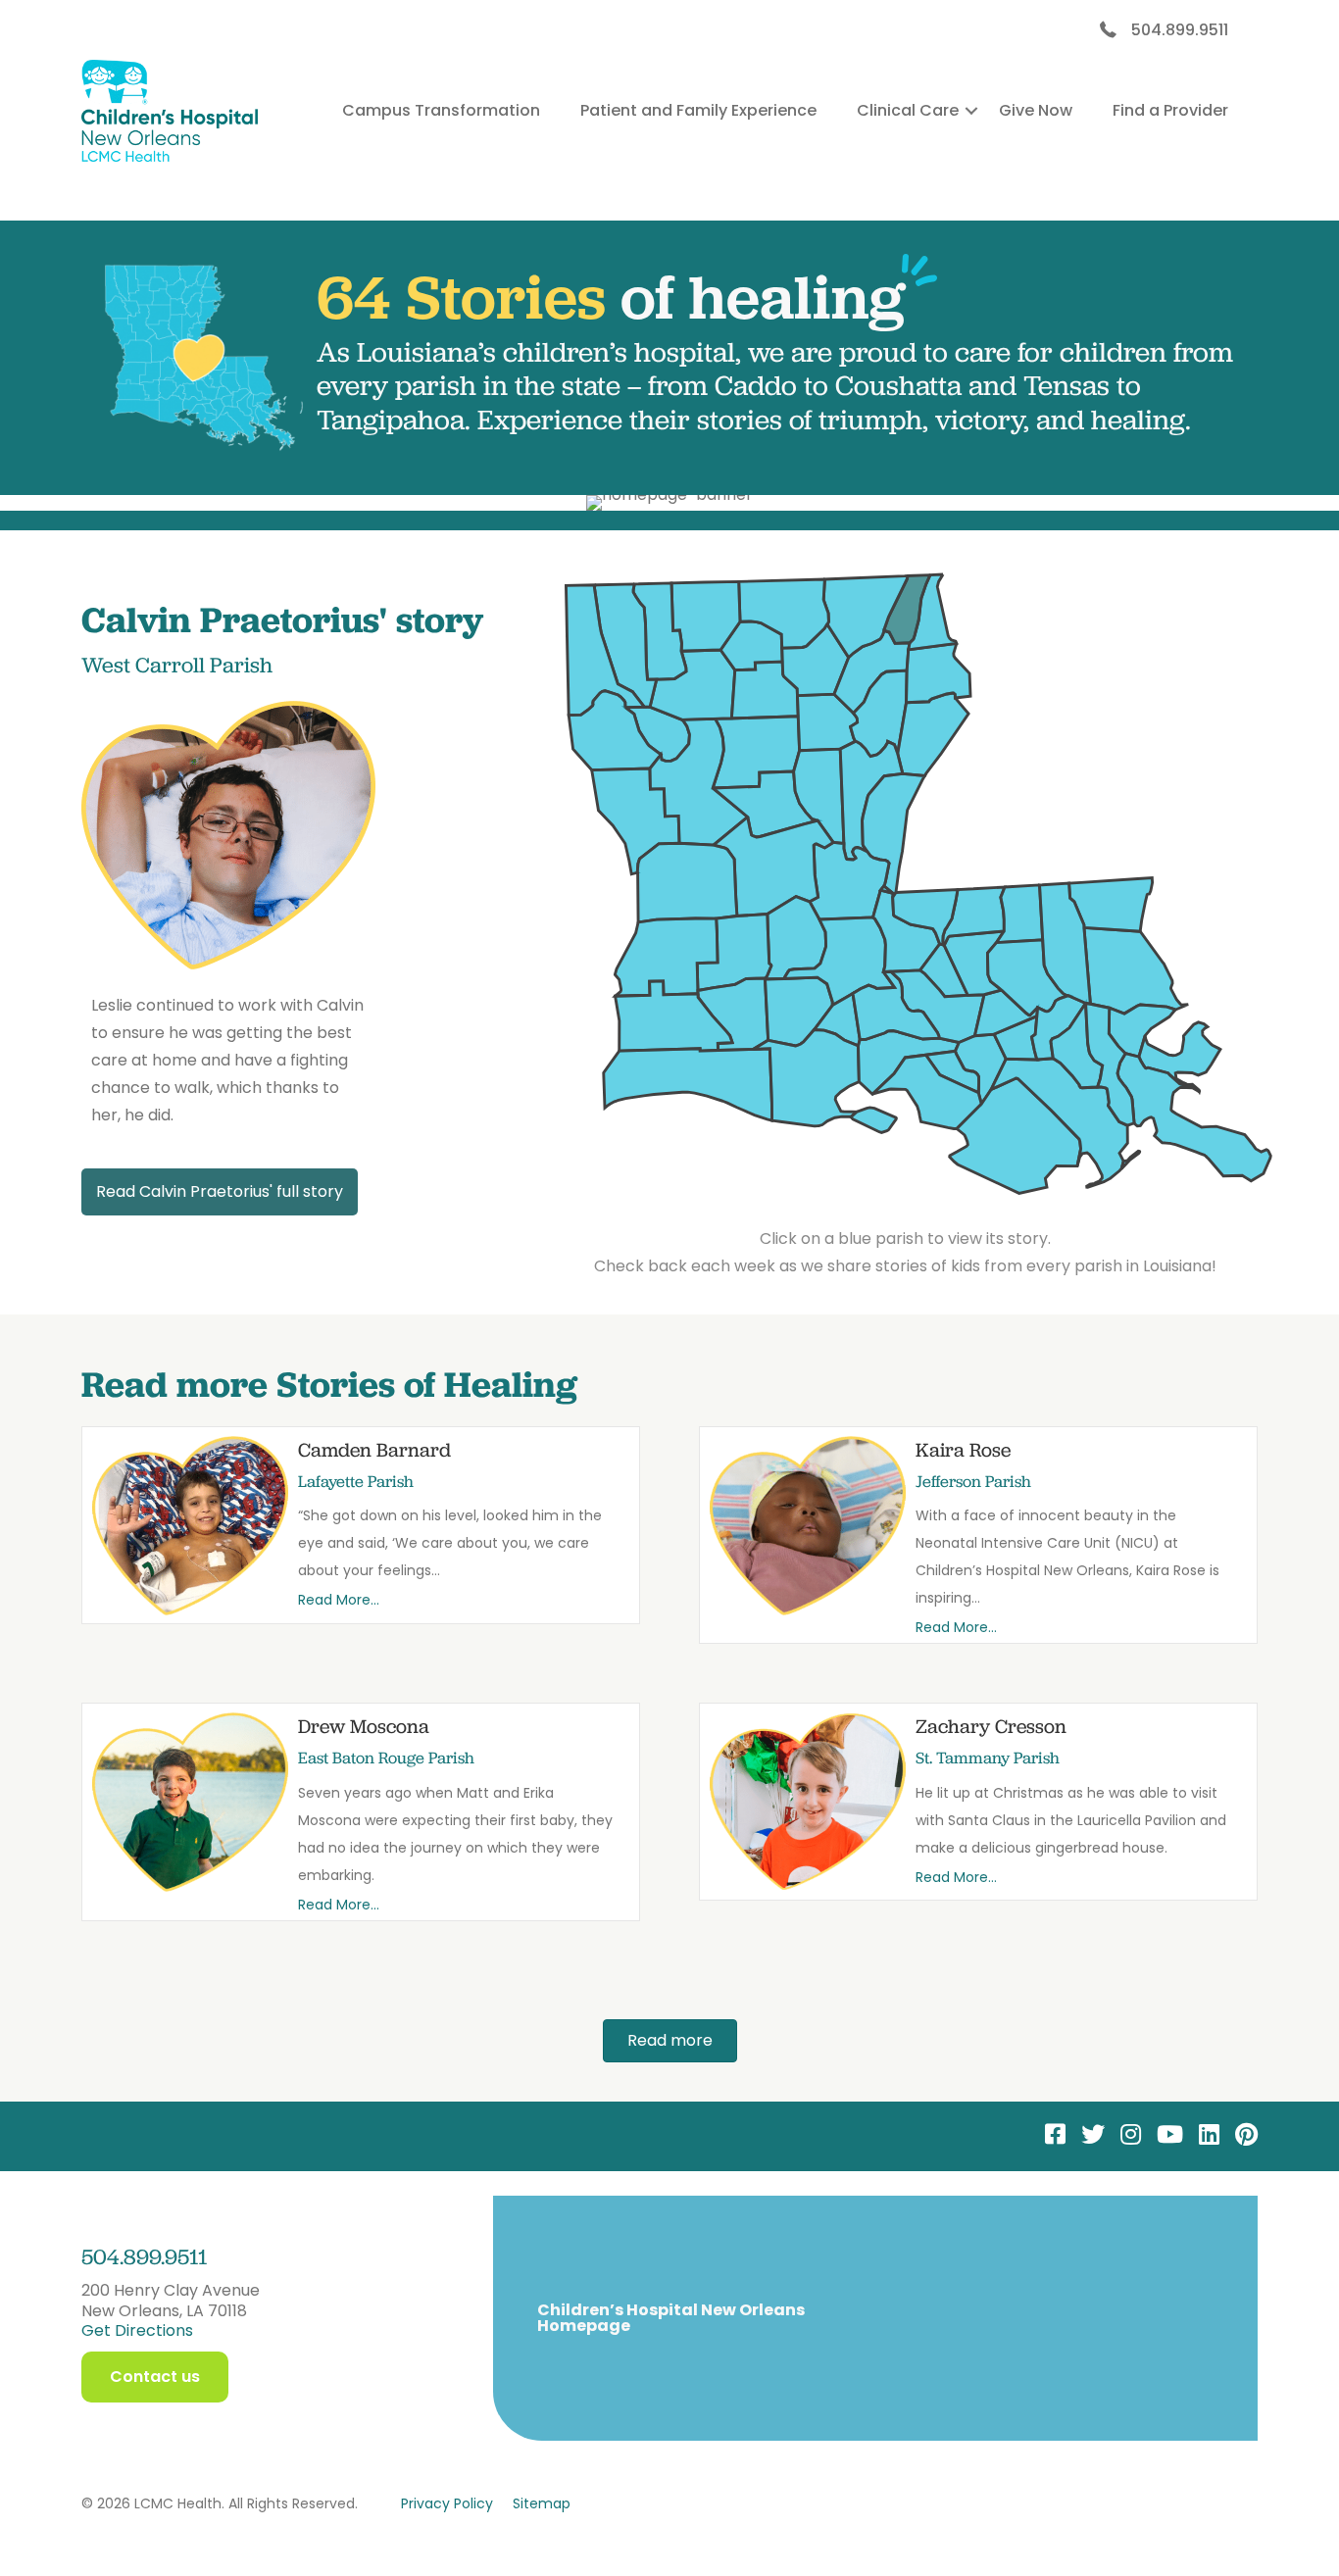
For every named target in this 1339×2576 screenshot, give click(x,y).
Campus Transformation (441, 110)
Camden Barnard (374, 1450)
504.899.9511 (1180, 30)
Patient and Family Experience (698, 110)
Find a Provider (1170, 110)
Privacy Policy (447, 2503)
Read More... (339, 1600)
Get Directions (137, 2330)
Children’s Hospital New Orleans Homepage (671, 2318)
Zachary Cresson (991, 1726)
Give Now (1036, 110)
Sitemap (542, 2503)
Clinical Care (908, 110)
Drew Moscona (364, 1726)
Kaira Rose (963, 1450)
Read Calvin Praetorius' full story (220, 1191)
